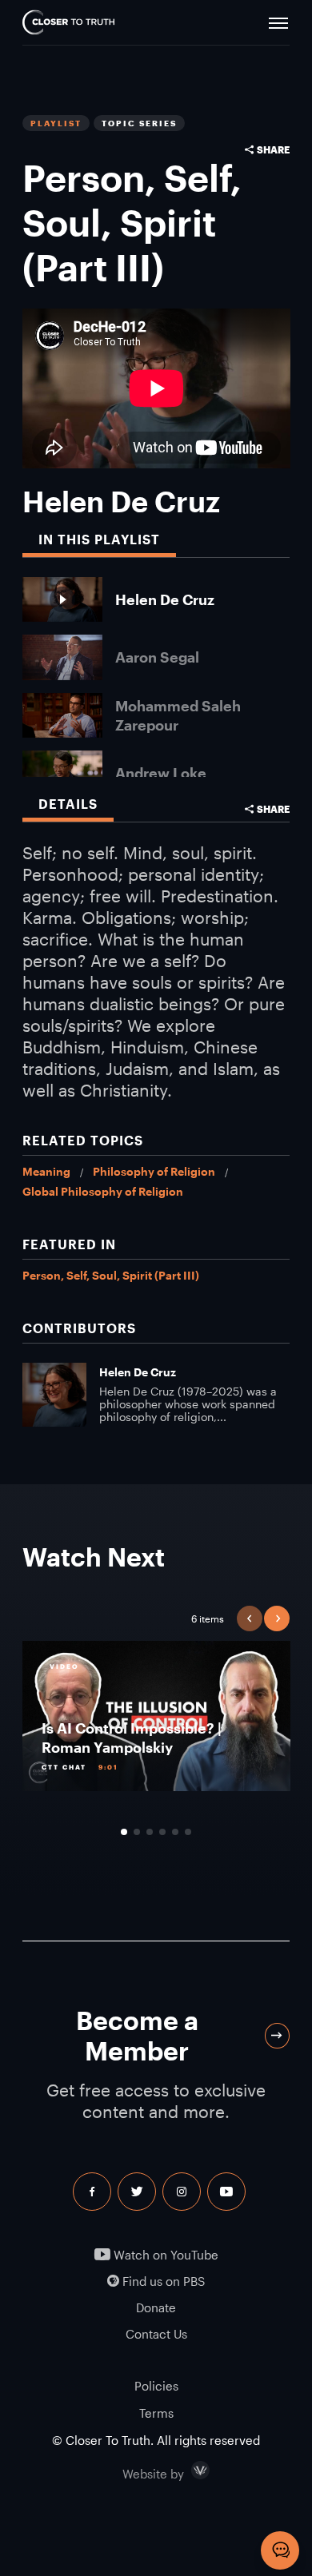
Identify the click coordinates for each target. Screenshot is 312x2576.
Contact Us (156, 2334)
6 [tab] (188, 1832)
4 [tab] (162, 1832)
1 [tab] (124, 1832)
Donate (156, 2308)
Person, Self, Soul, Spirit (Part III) (111, 1275)
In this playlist (99, 539)
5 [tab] (175, 1832)
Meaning (46, 1171)
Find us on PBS (162, 2281)
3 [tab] (150, 1832)
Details (68, 804)
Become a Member (137, 2035)
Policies (156, 2386)
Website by (187, 2470)
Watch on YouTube (164, 2255)
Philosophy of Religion (154, 1171)
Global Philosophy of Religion (103, 1191)
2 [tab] (137, 1832)
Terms (156, 2413)
